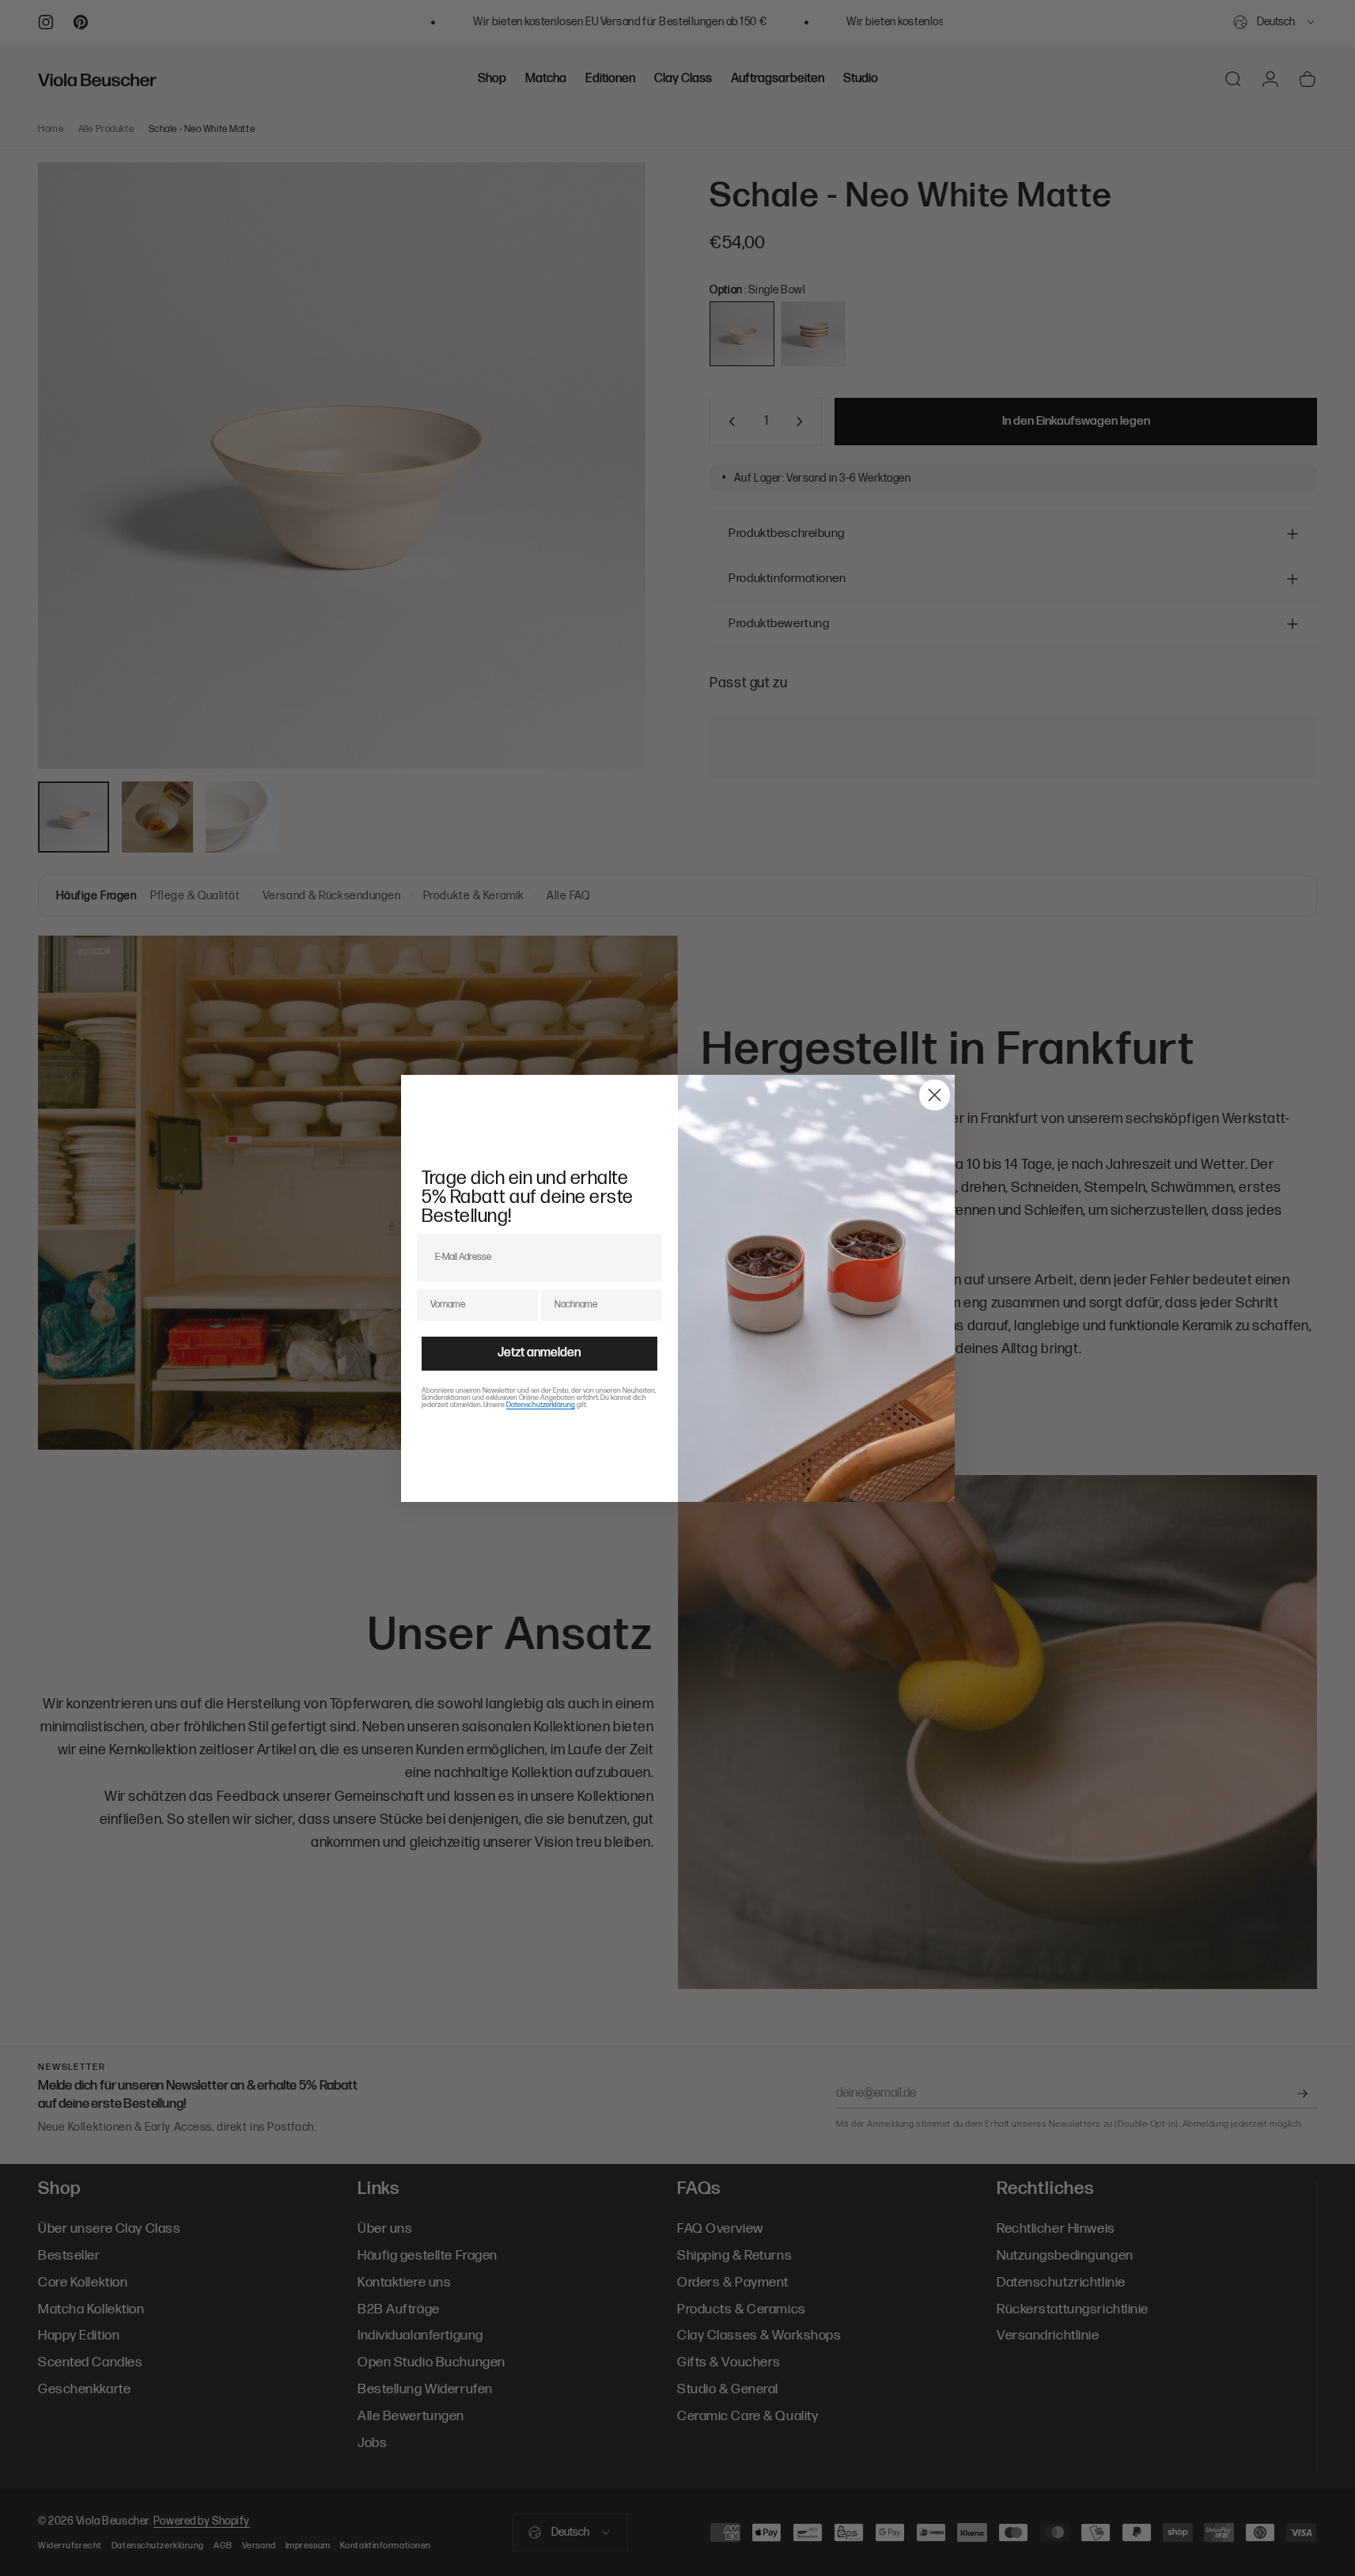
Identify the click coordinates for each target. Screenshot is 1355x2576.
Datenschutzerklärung (541, 1405)
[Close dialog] (935, 1095)
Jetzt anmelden (539, 1353)
